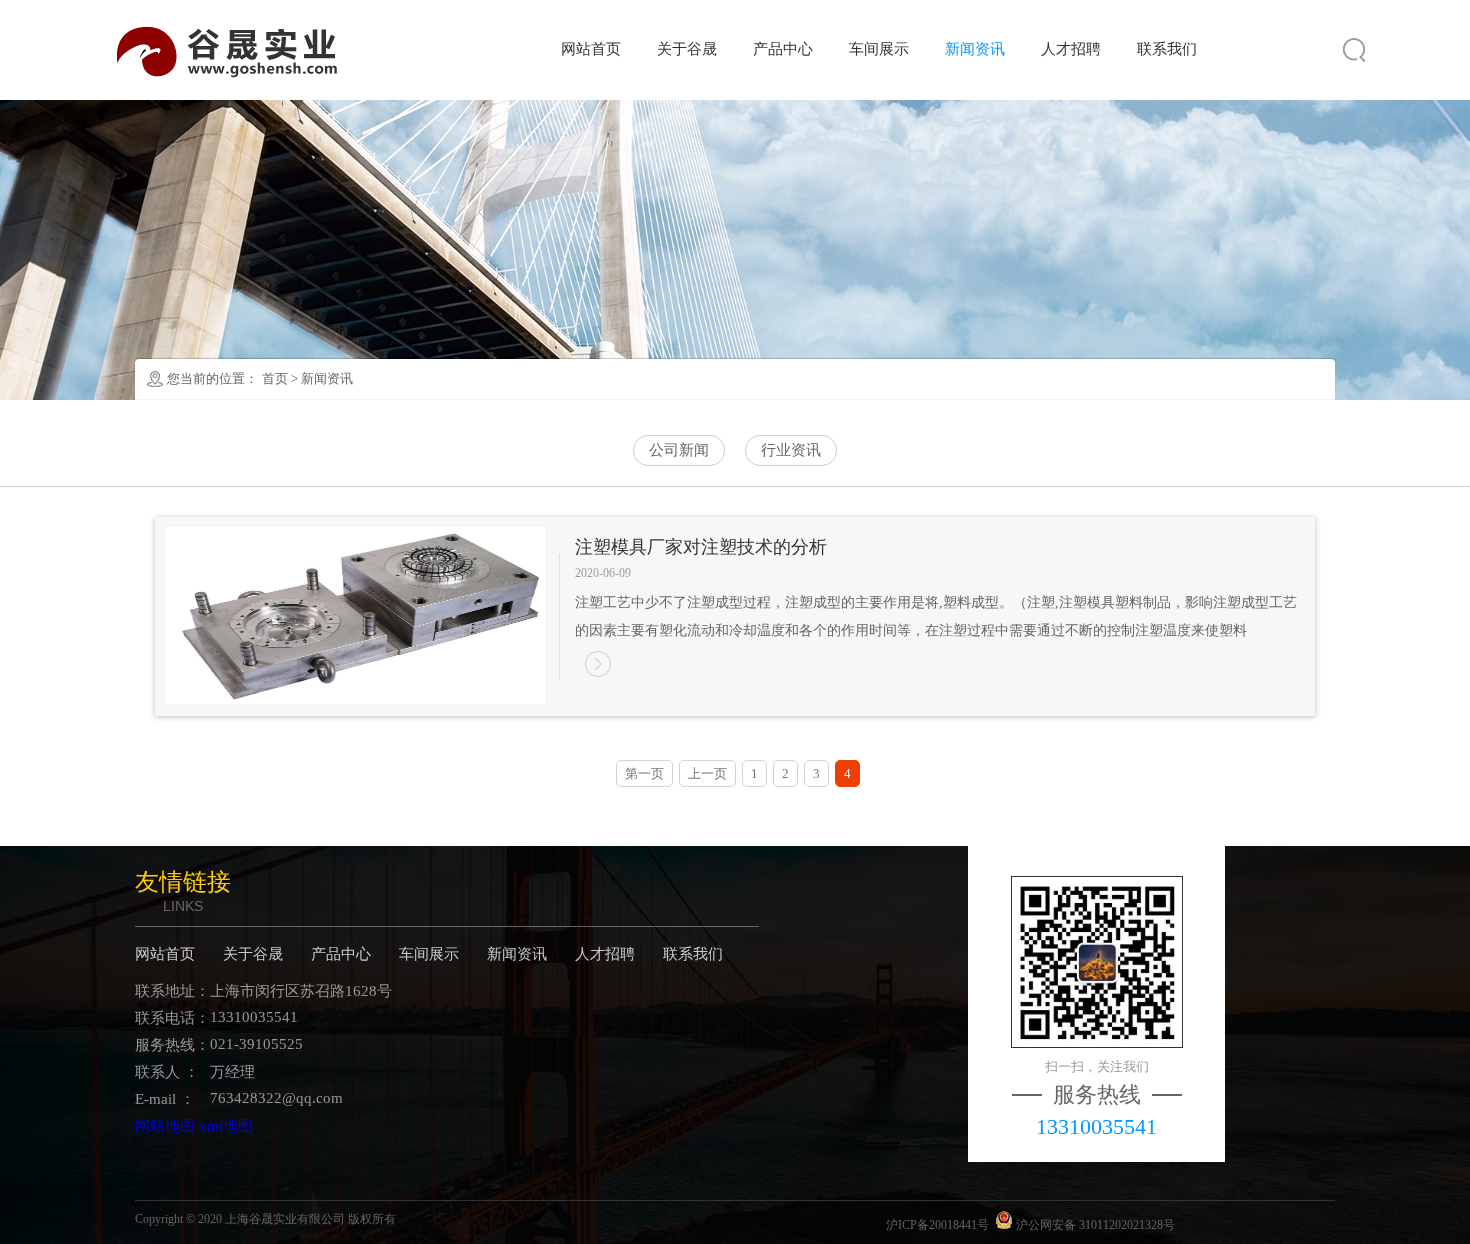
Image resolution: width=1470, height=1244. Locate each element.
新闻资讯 (975, 49)
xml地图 (226, 1126)
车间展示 (879, 49)
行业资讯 (791, 450)
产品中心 (783, 49)
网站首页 (591, 49)
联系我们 (1167, 49)
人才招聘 (1071, 49)
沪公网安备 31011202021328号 (1094, 1225)
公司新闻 (679, 450)
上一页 (707, 773)
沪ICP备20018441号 (937, 1225)
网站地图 (165, 1126)
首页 (275, 378)
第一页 (644, 773)
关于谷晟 (687, 49)
